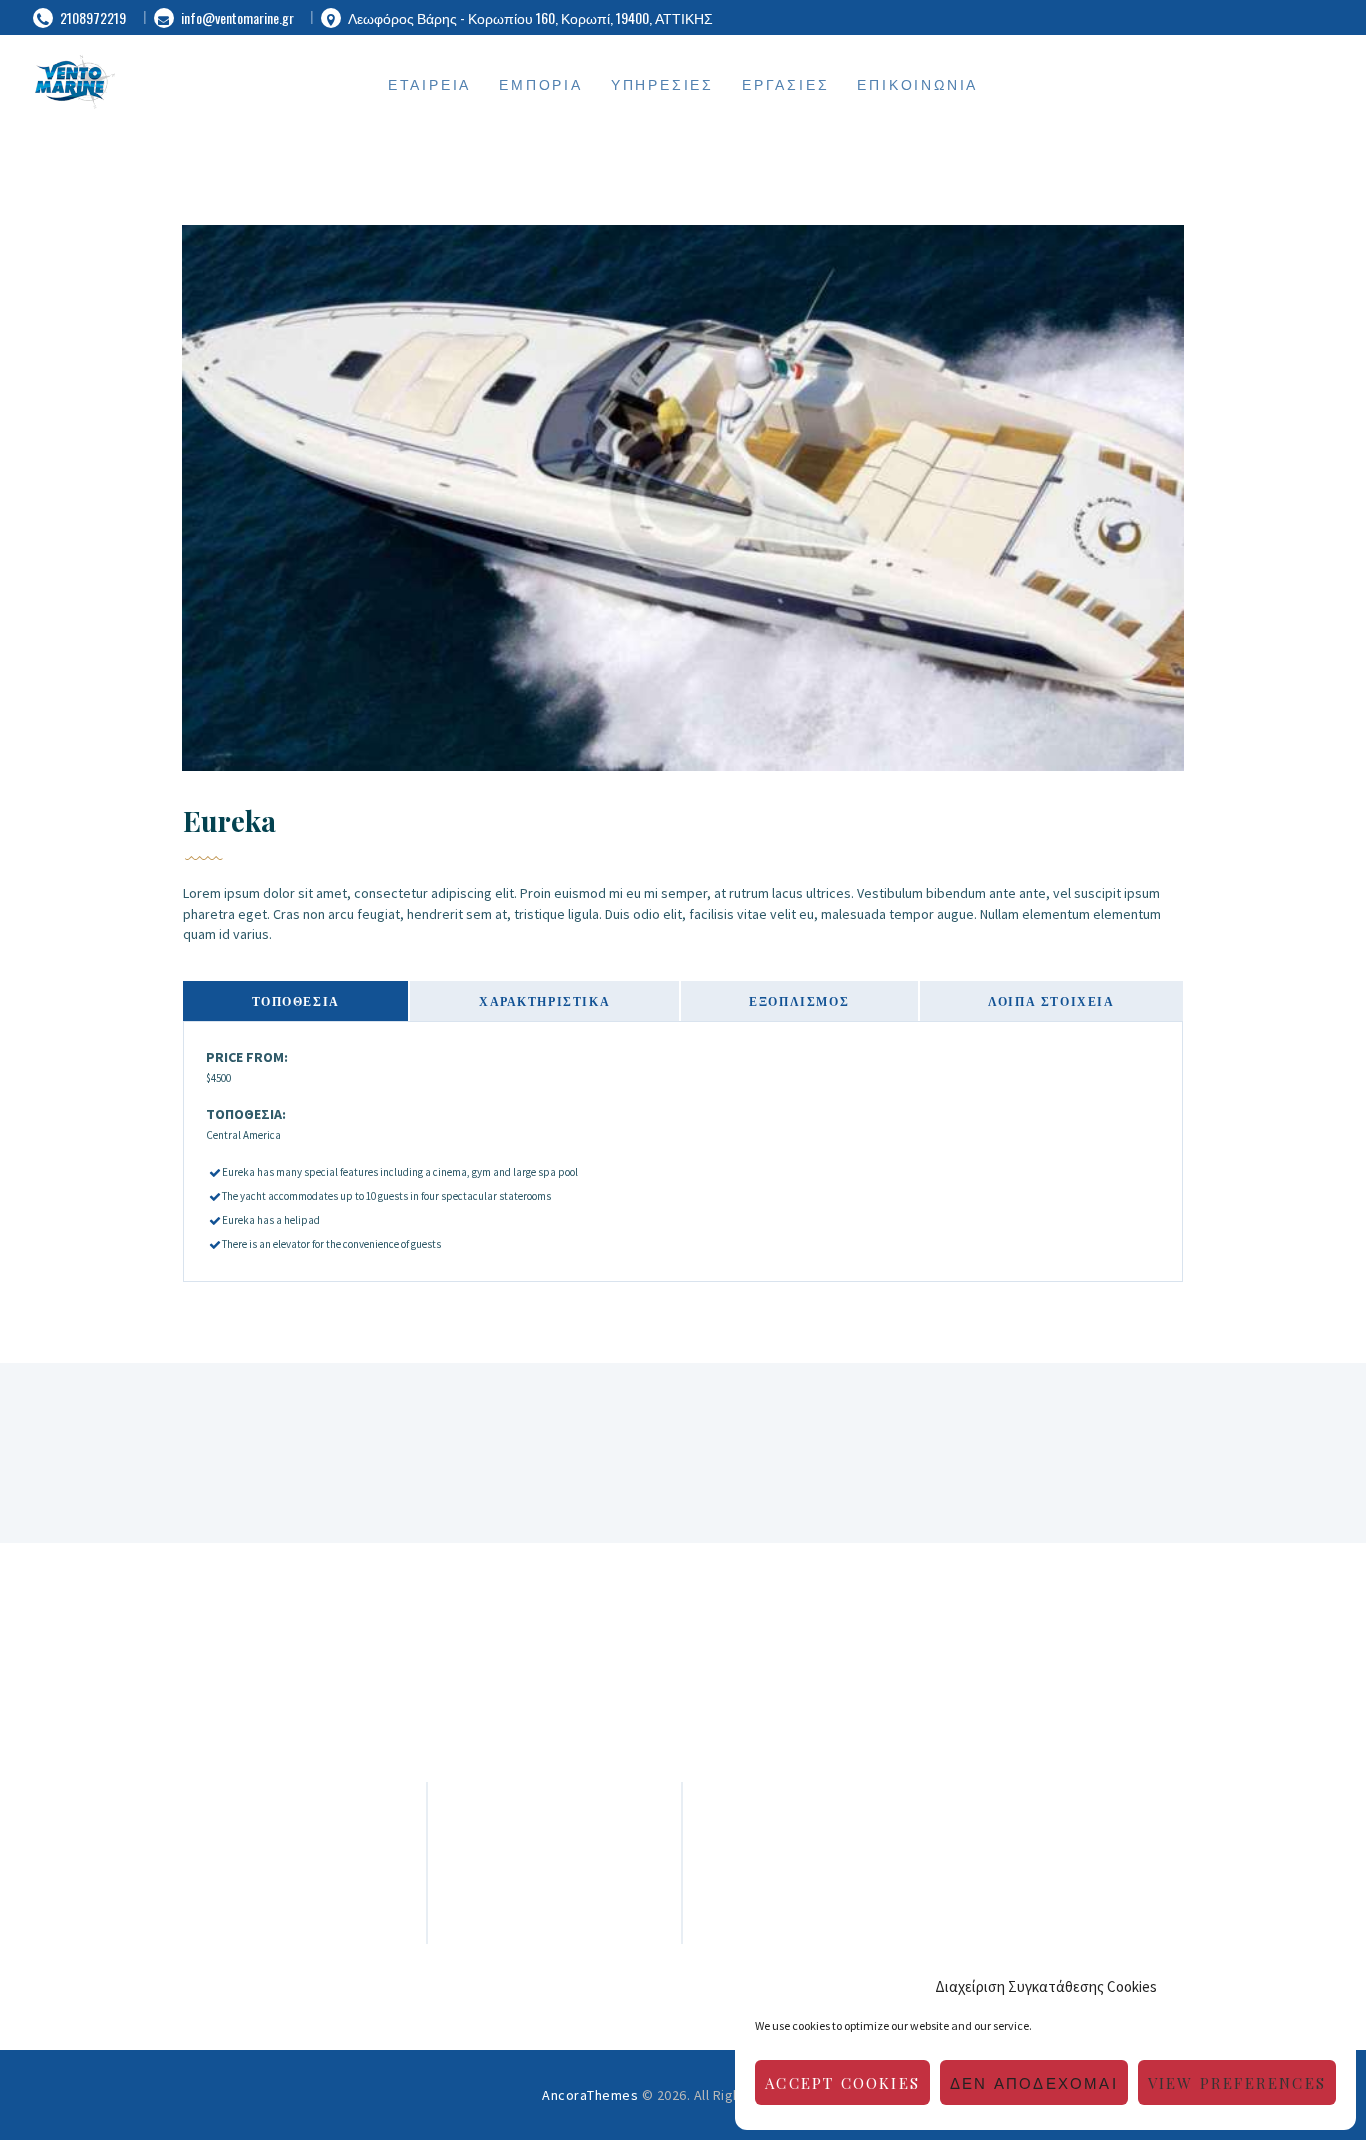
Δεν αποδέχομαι (1034, 2083)
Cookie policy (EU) (554, 1928)
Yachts (554, 1904)
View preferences (1237, 2083)
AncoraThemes (590, 2095)
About (554, 1832)
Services (554, 1880)
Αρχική (554, 1856)
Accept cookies (842, 2083)
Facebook (1069, 1832)
